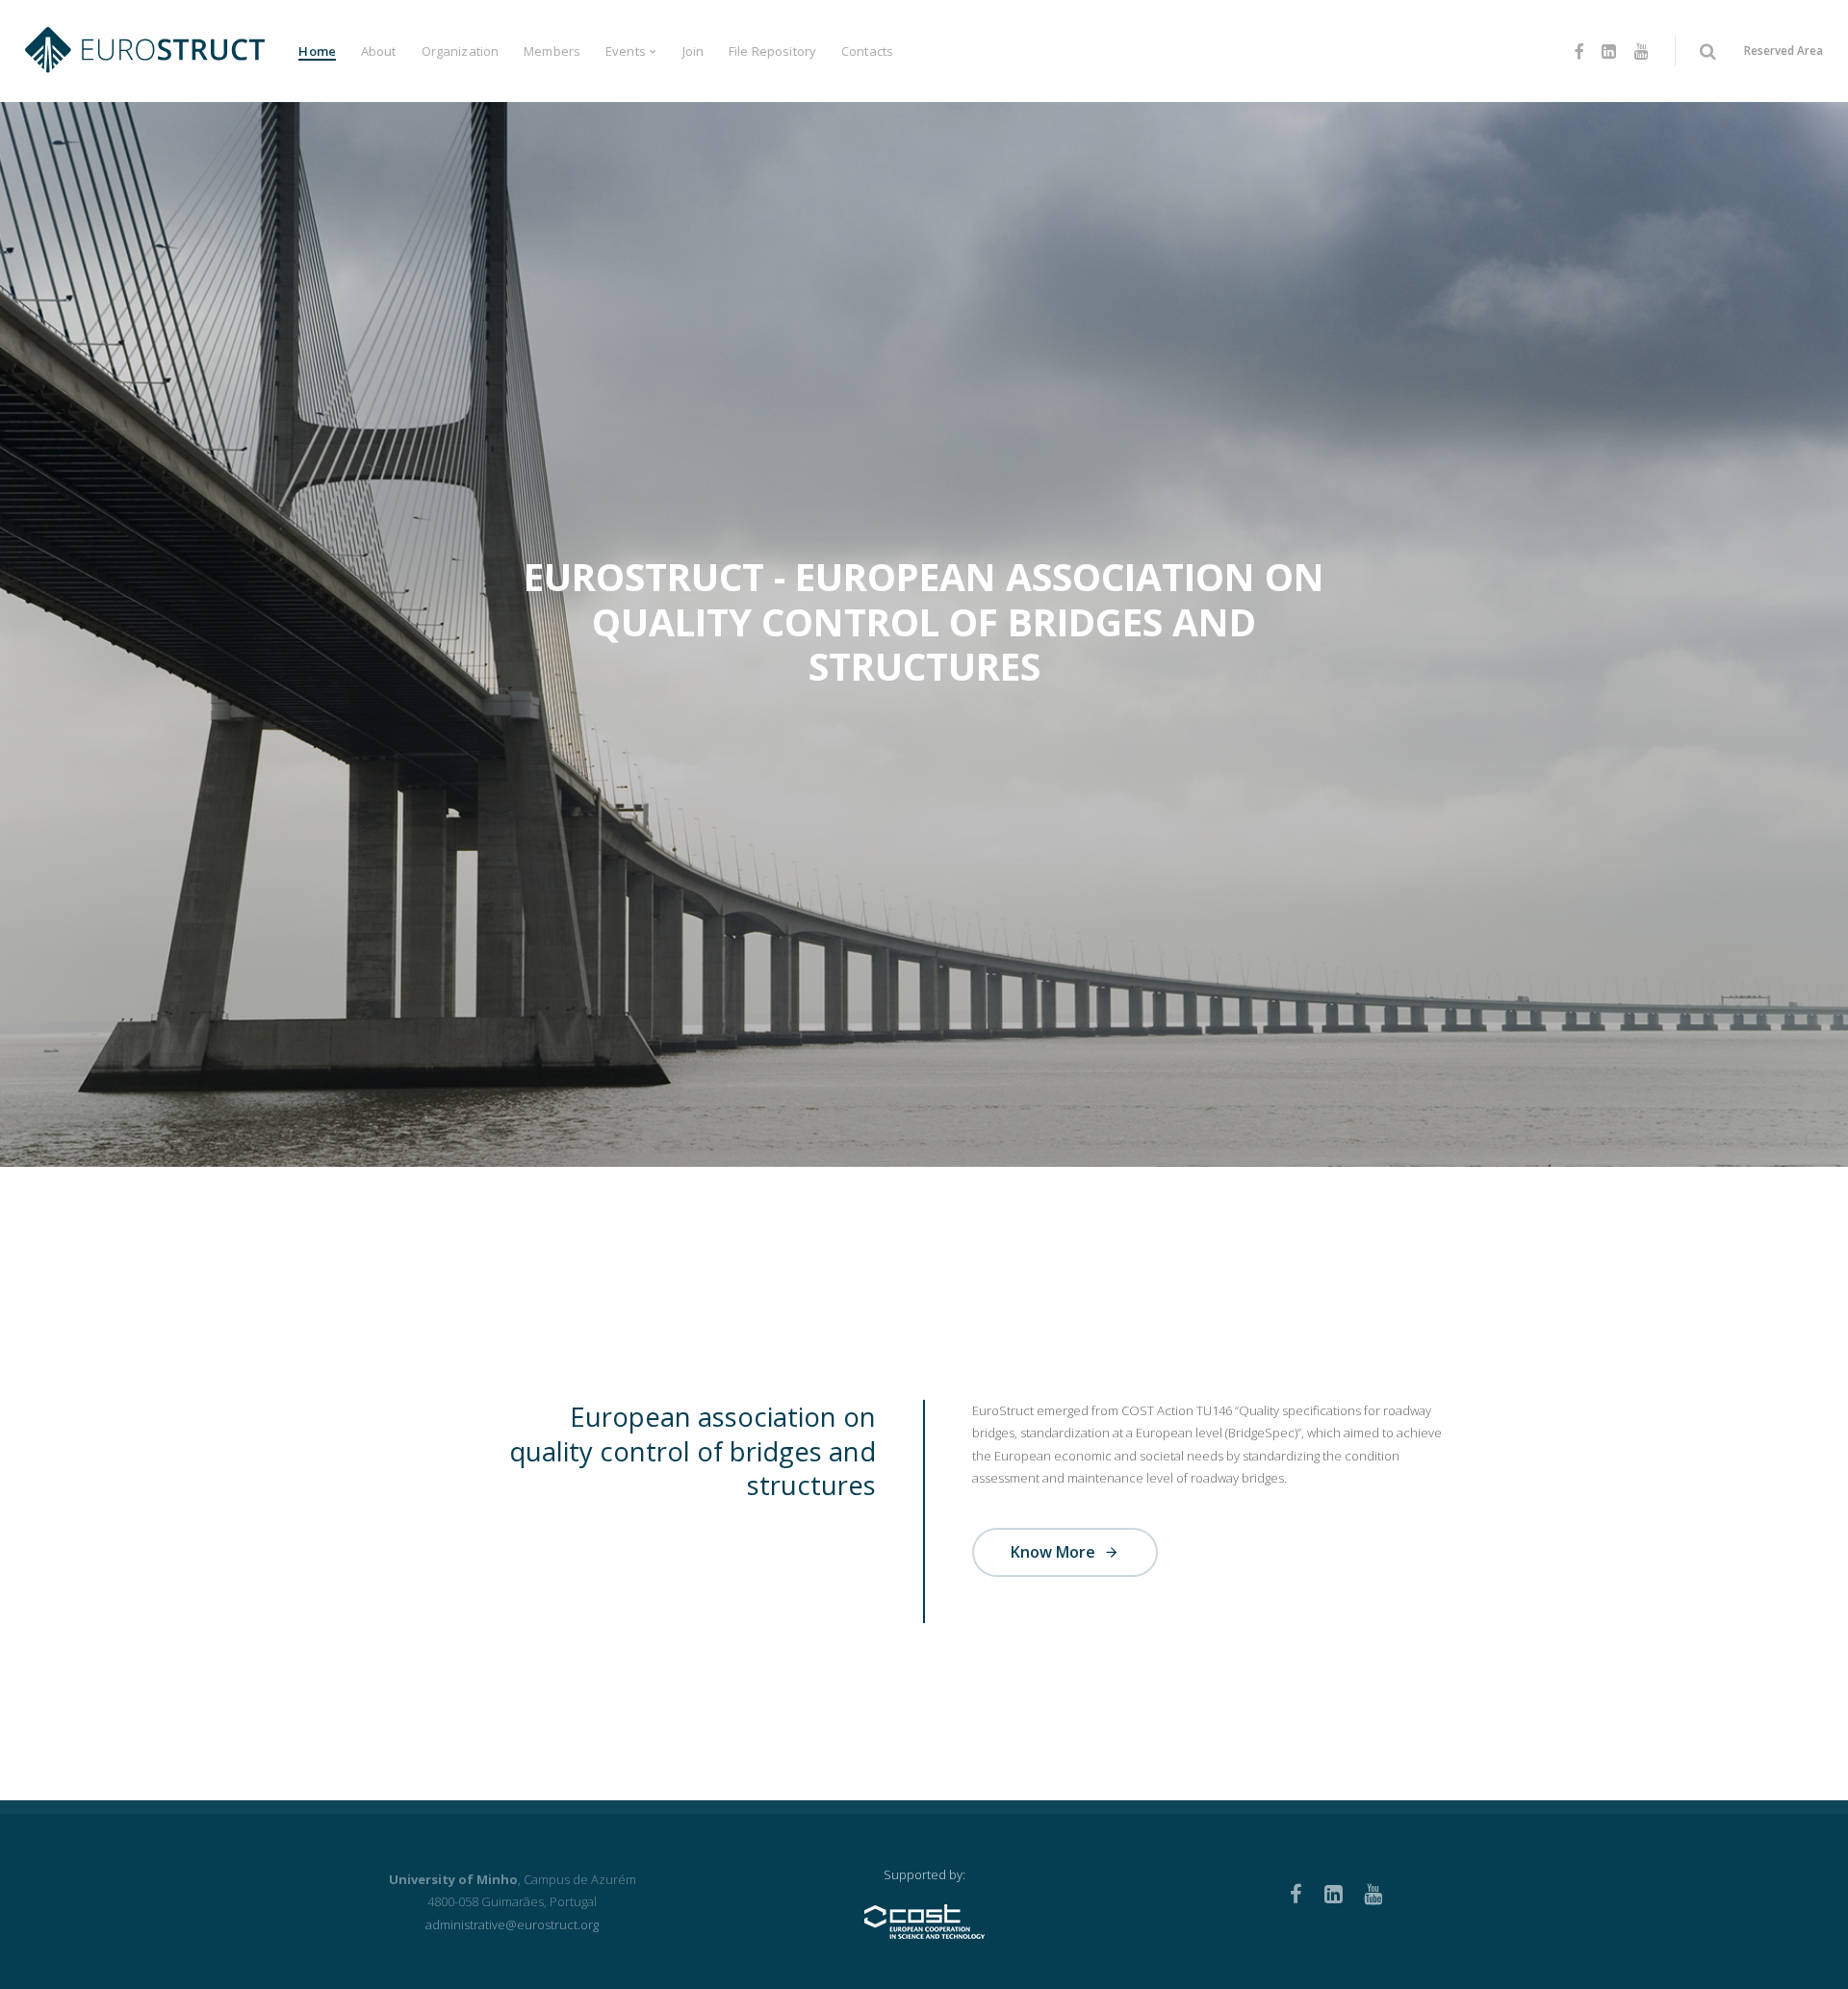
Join (693, 51)
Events (626, 51)
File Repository (772, 51)
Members (552, 51)
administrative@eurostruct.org (512, 1924)
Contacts (867, 51)
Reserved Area (1784, 50)
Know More (1055, 1552)
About (379, 51)
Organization (461, 51)
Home (317, 51)
